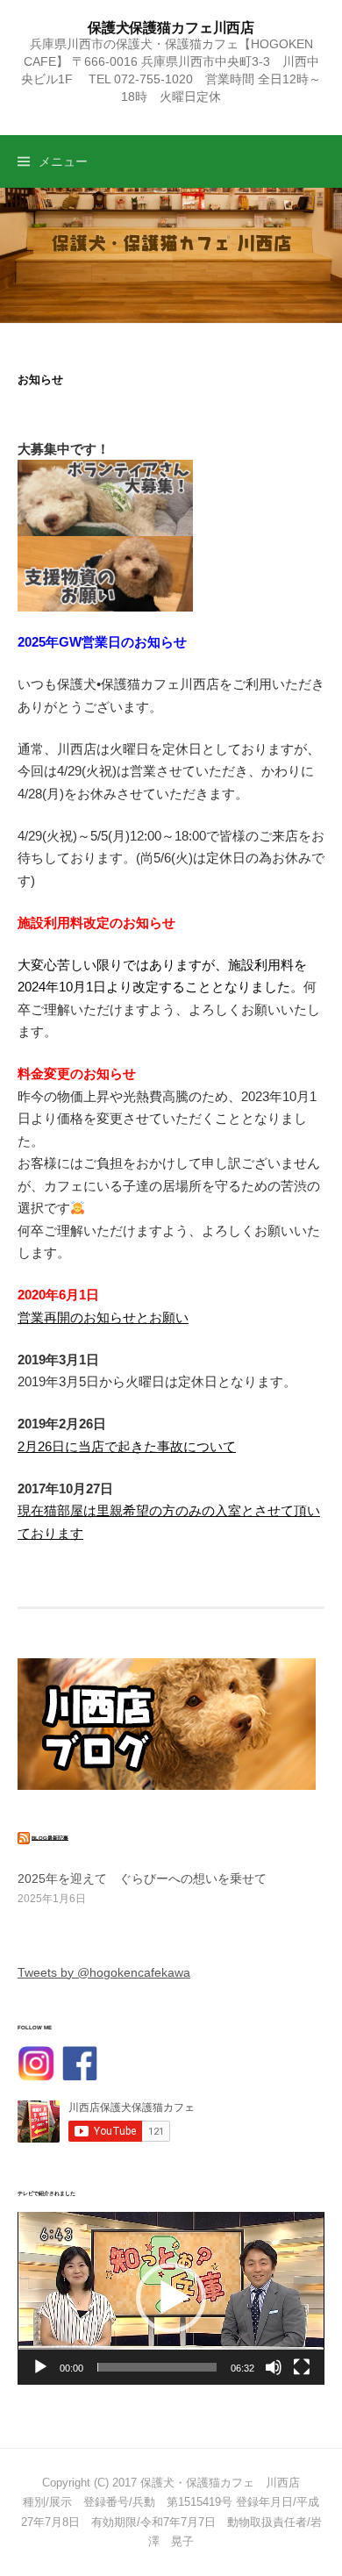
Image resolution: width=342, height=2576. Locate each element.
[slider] (157, 2367)
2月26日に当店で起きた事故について (127, 1446)
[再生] (40, 2367)
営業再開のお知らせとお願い (103, 1317)
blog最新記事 (50, 1837)
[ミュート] (274, 2367)
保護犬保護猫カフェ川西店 (171, 27)
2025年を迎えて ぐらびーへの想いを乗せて (142, 1878)
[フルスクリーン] (302, 2367)
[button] (171, 2298)
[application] (171, 2298)
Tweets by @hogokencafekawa (104, 1972)
